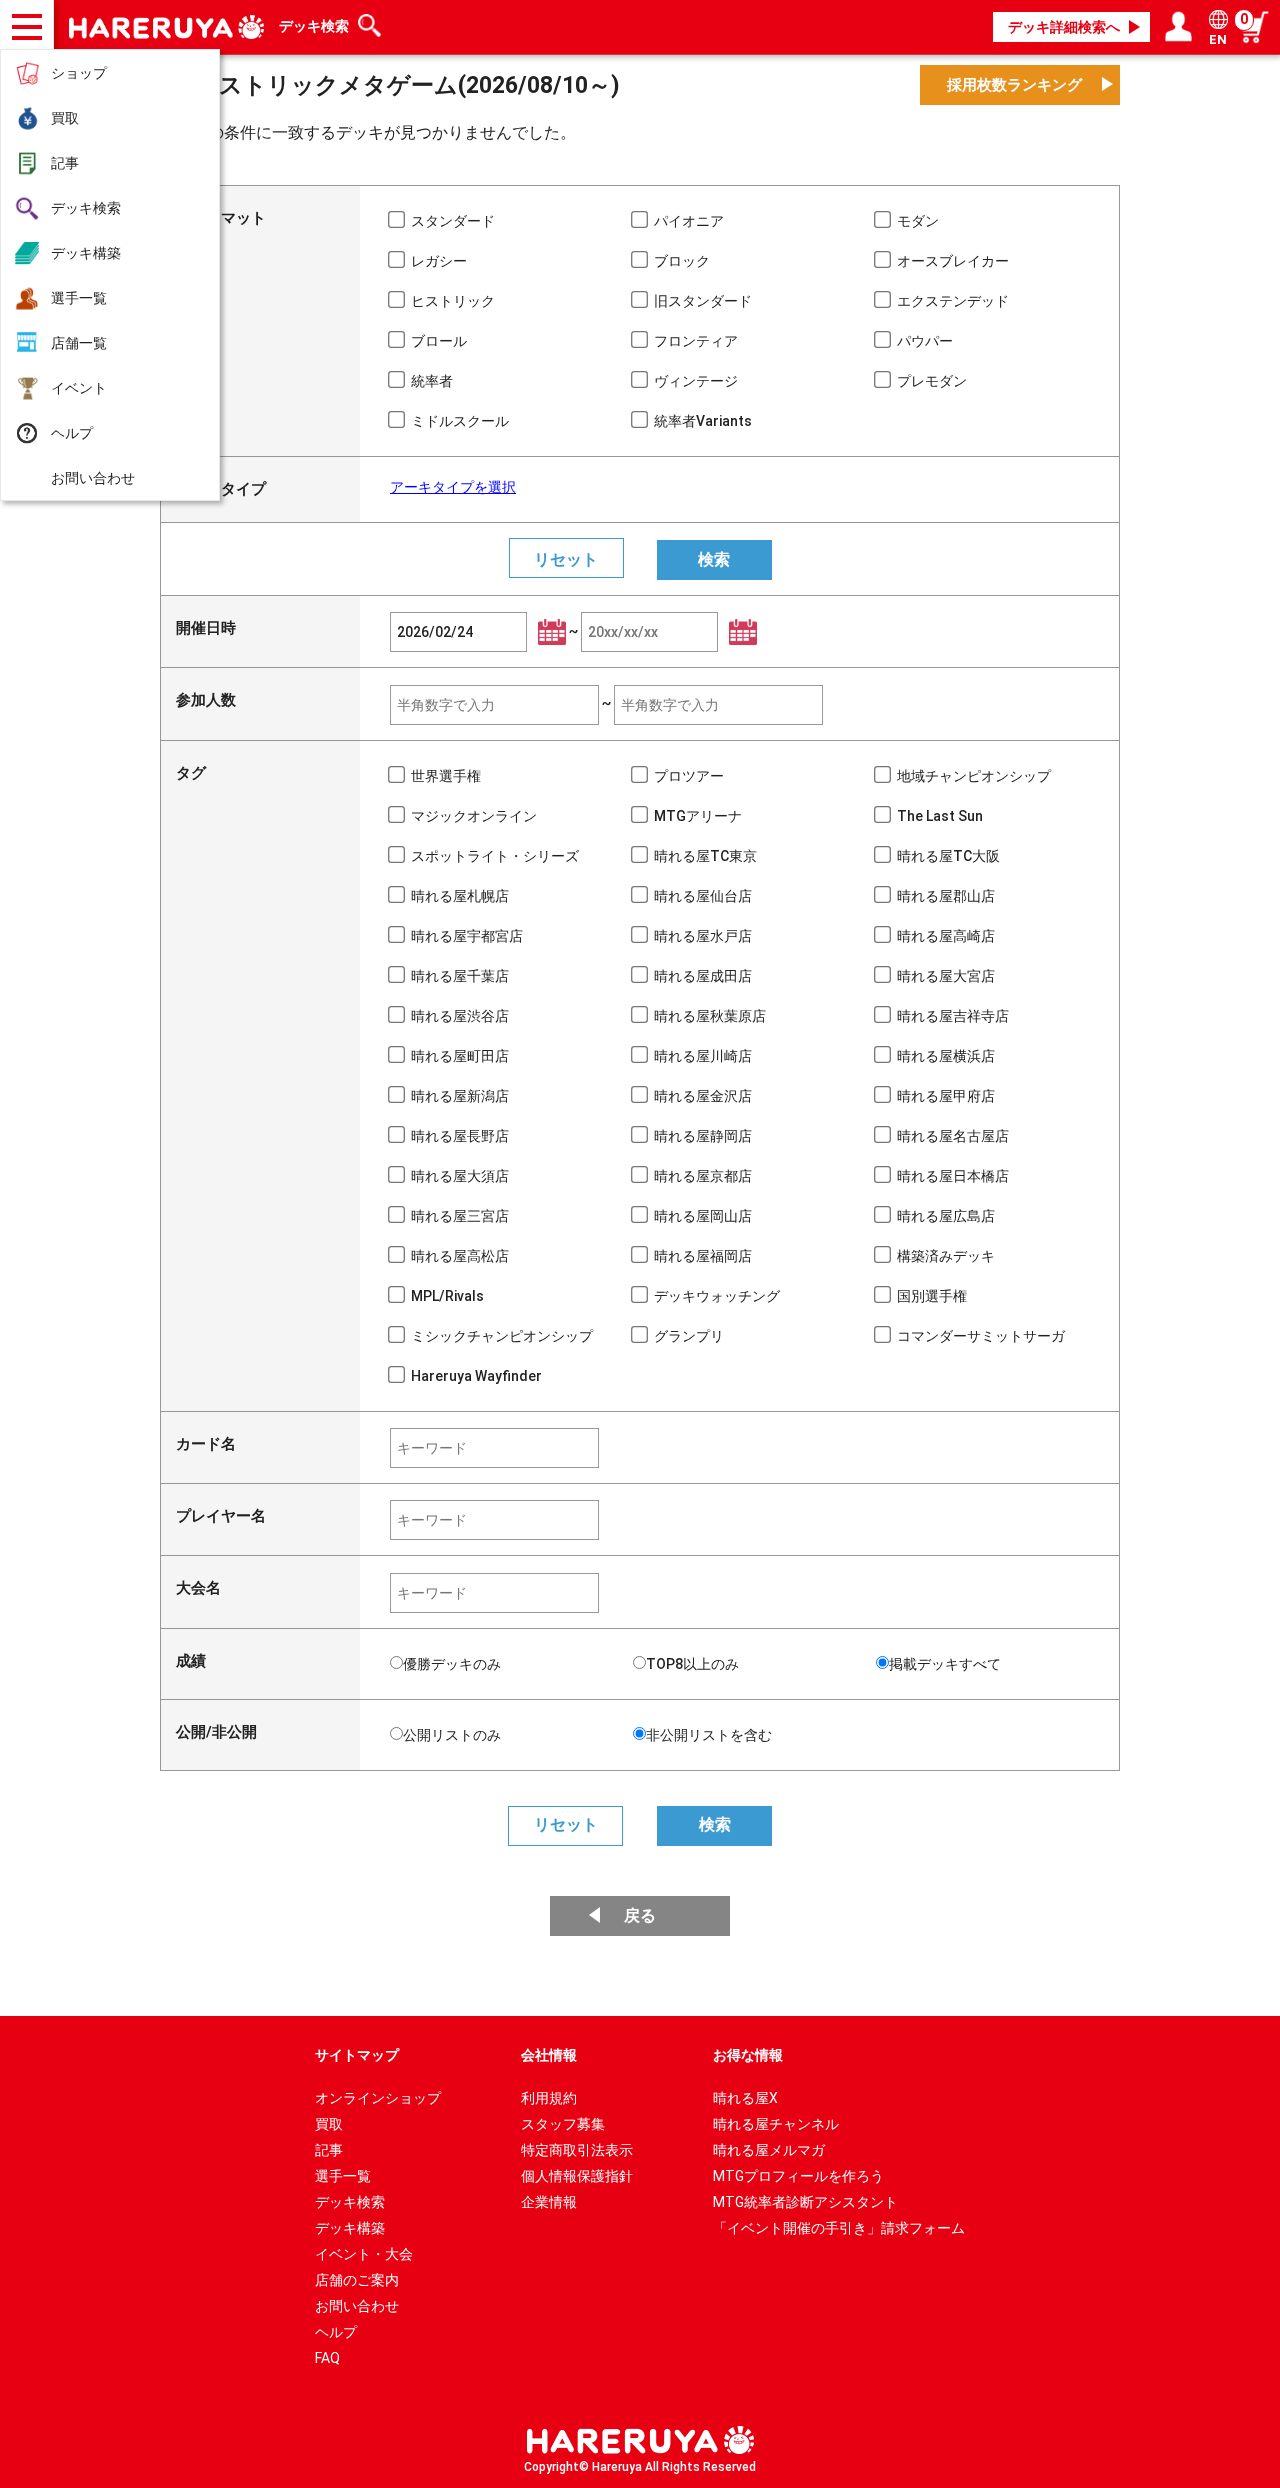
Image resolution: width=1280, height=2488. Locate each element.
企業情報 (549, 2202)
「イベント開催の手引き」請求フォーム (839, 2228)
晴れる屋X (745, 2098)
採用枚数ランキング (1014, 85)
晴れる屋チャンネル (776, 2124)
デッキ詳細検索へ (1064, 27)
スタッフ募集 (563, 2124)
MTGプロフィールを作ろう (798, 2176)
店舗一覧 (79, 343)
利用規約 (549, 2098)
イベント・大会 (364, 2254)
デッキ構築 (86, 253)
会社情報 (549, 2055)
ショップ (79, 73)
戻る (640, 1915)
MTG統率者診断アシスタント (805, 2202)
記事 (65, 163)
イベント (79, 388)
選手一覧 (79, 298)
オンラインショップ (378, 2098)
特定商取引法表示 (577, 2150)
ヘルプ (72, 433)
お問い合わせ (93, 478)
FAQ (327, 2358)
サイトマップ (357, 2055)
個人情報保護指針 (577, 2176)
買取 (65, 118)
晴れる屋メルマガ (769, 2150)
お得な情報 (748, 2055)
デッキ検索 (86, 208)
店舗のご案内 (357, 2280)
